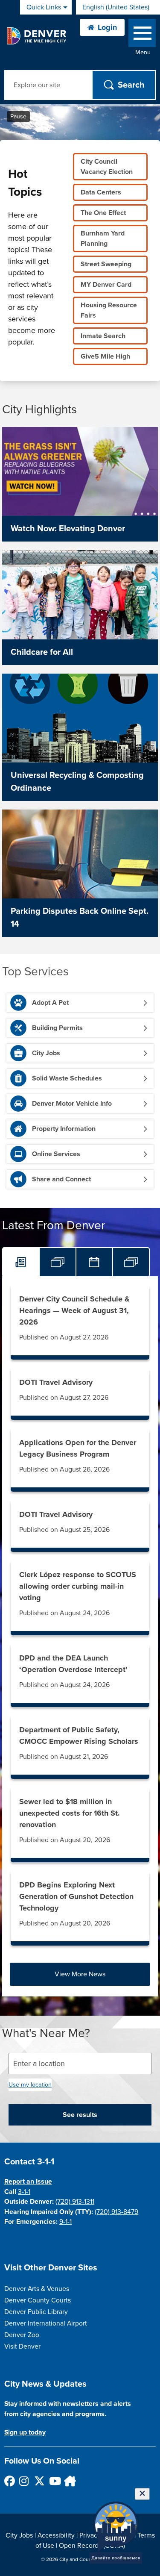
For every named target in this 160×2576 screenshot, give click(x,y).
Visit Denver (22, 2346)
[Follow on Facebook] (9, 2481)
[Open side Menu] (142, 35)
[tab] (21, 1262)
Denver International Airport (46, 2323)
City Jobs (19, 2535)
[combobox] (118, 7)
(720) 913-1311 (75, 2202)
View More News (80, 1974)
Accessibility (56, 2535)
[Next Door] (69, 2481)
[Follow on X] (39, 2481)
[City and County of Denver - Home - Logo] (36, 36)
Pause (18, 116)
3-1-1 (24, 2192)
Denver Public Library (36, 2312)
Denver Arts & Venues (37, 2289)
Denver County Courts (38, 2300)
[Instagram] (24, 2481)
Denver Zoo (22, 2335)
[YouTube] (54, 2481)
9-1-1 (65, 2222)
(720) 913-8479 (116, 2212)
